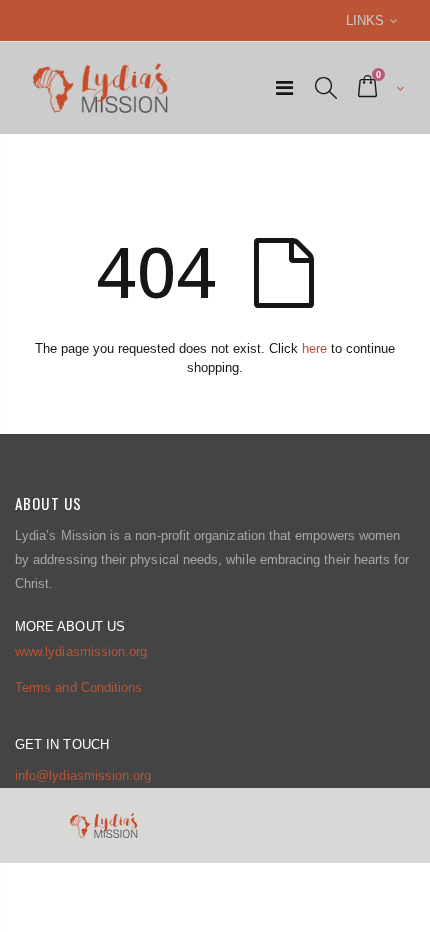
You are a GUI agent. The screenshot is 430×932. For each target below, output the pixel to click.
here (314, 348)
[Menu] (284, 88)
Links (365, 20)
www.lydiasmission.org (81, 651)
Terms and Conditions (78, 687)
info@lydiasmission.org (83, 775)
